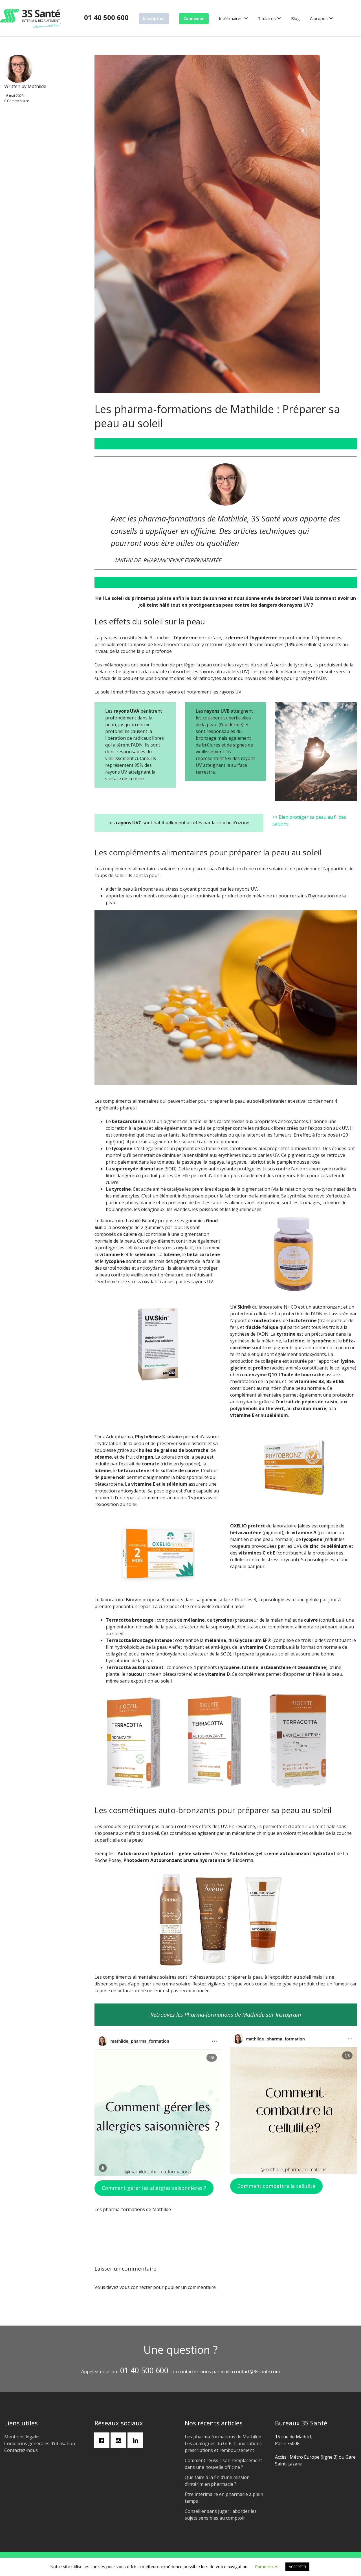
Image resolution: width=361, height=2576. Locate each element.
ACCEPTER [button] (297, 2567)
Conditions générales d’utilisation (40, 2443)
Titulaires (267, 18)
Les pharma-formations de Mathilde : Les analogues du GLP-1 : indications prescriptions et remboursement (224, 2443)
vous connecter (136, 2287)
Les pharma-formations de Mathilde (133, 2209)
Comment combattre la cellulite (276, 2186)
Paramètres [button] (267, 2566)
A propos (319, 18)
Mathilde (37, 86)
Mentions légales (22, 2437)
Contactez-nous (21, 2450)
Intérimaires (231, 18)
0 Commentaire (17, 101)
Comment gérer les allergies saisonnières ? (154, 2188)
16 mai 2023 (14, 96)
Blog (295, 18)
